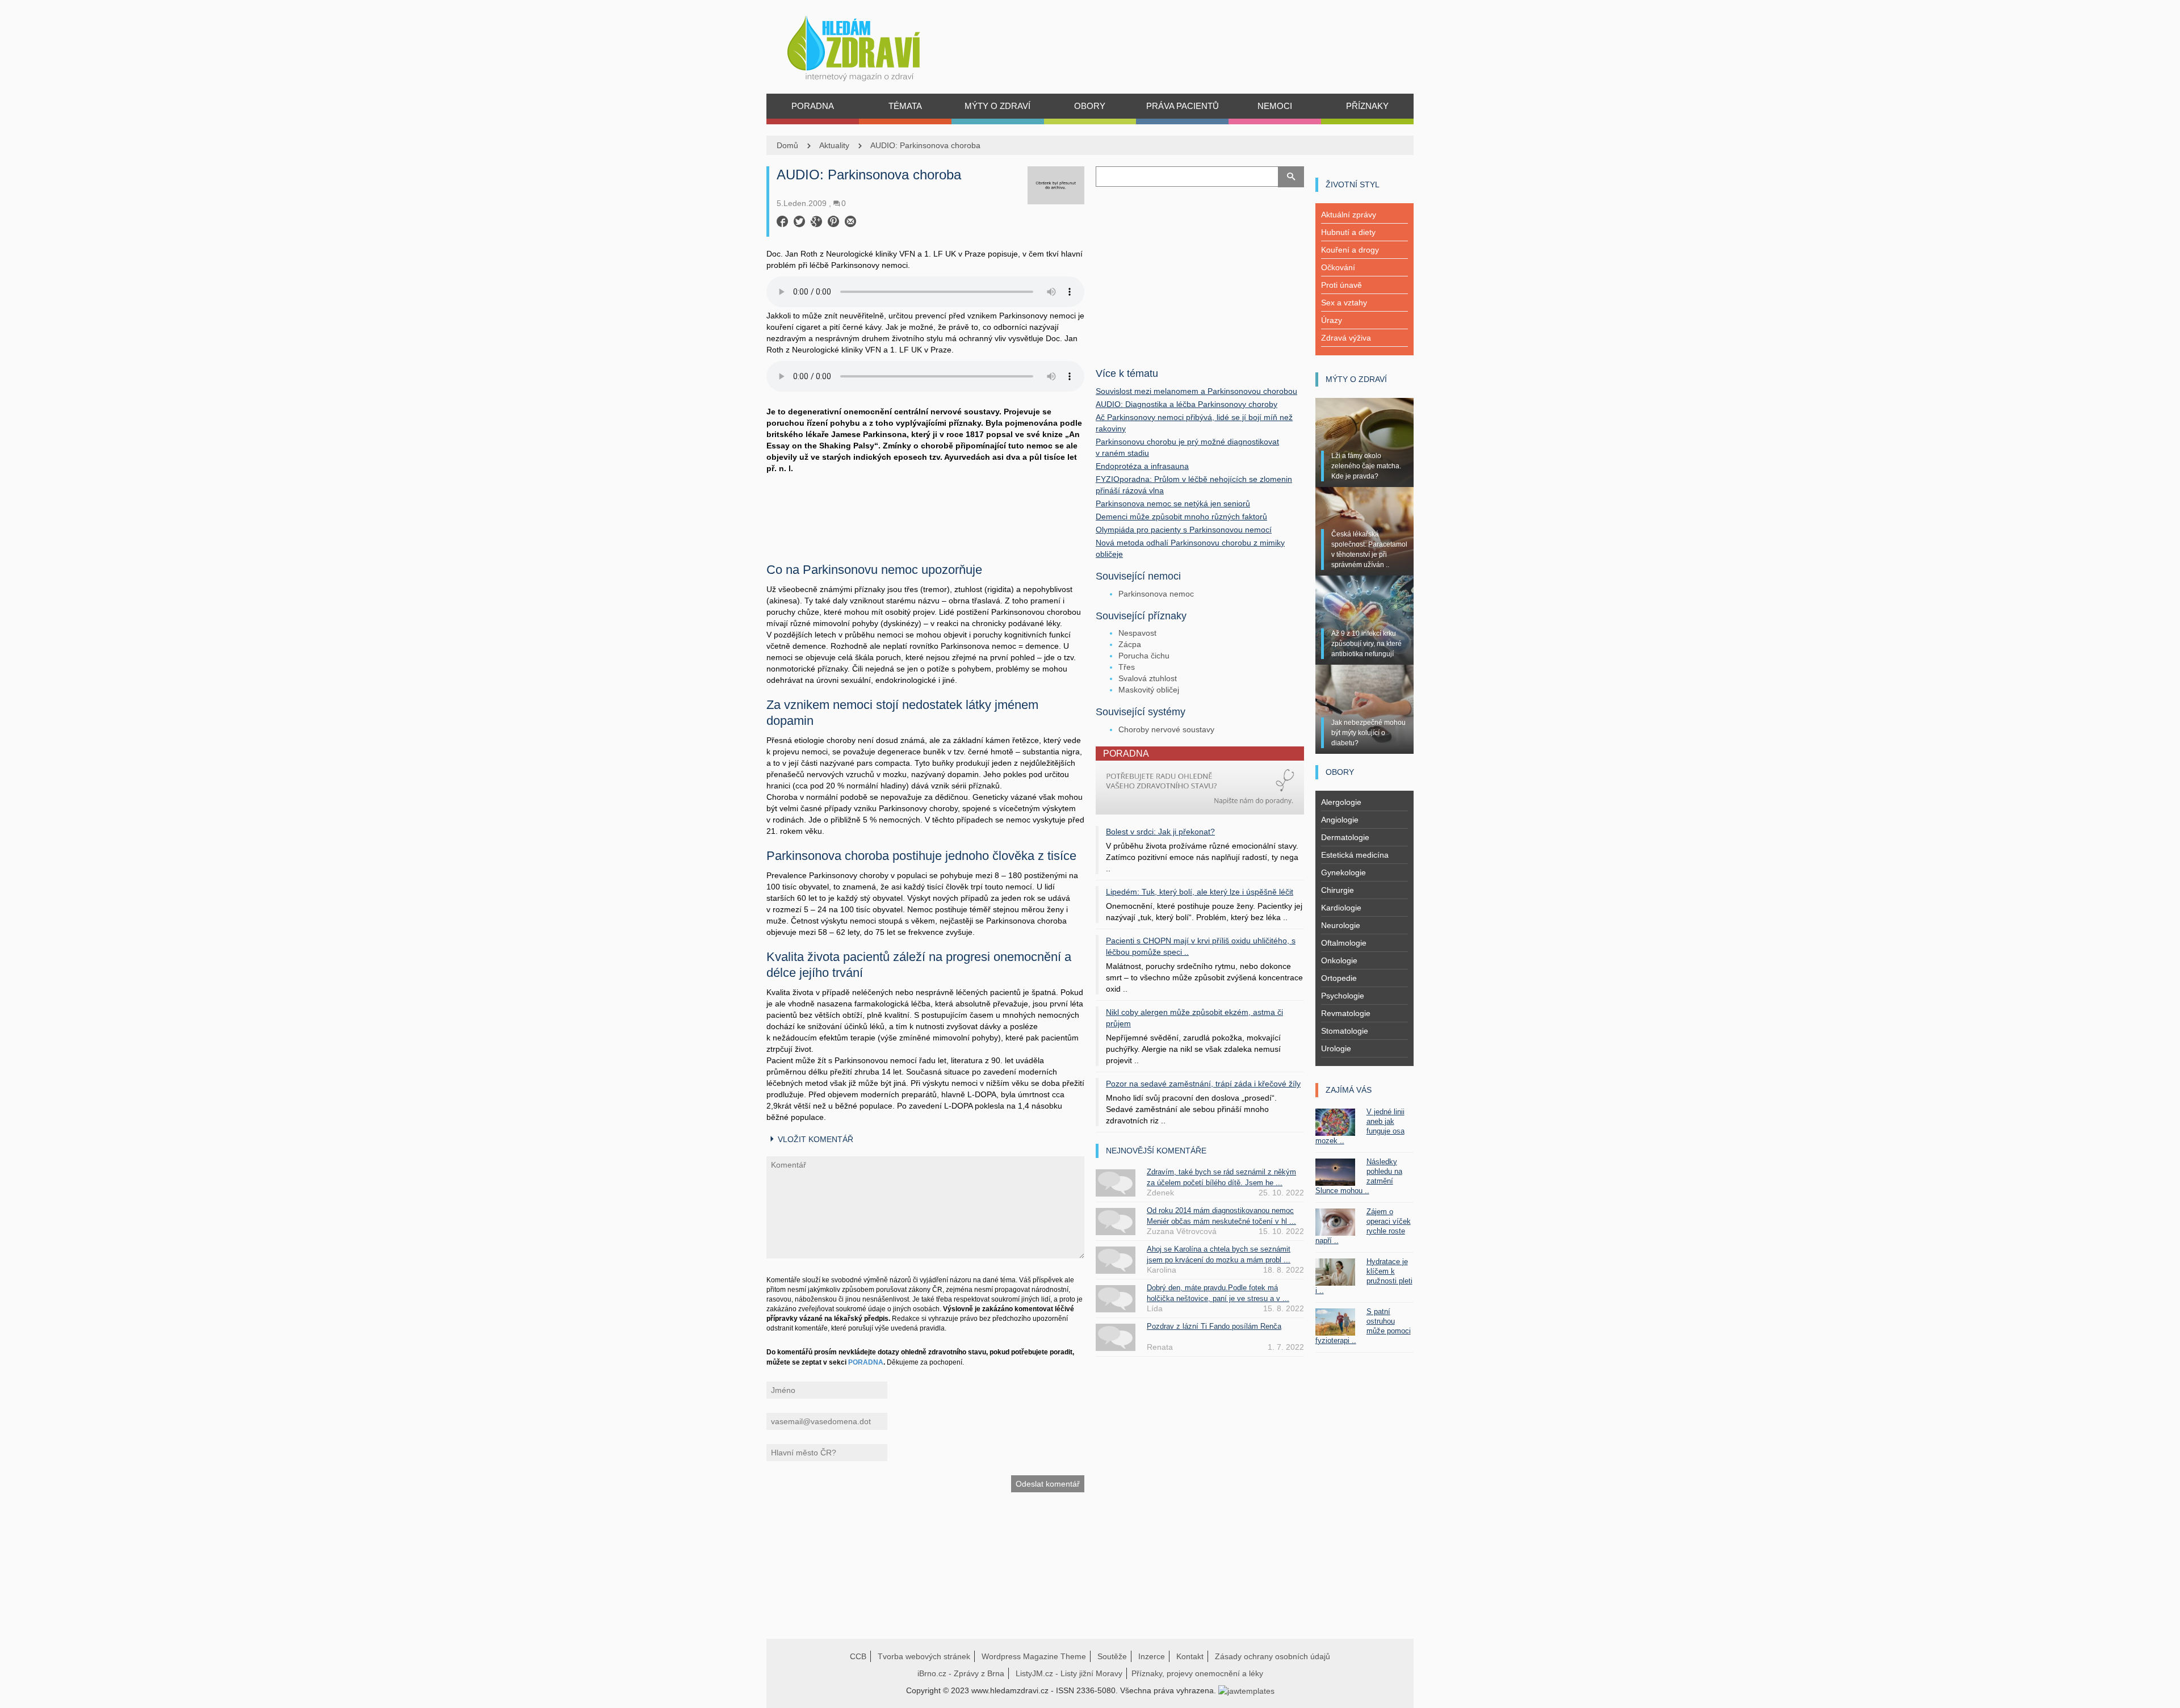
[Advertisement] (925, 514)
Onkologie (1339, 960)
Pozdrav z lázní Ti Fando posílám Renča (1214, 1326)
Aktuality (834, 145)
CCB (858, 1656)
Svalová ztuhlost (1148, 678)
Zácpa (1130, 644)
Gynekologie (1343, 872)
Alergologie (1341, 802)
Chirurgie (1338, 890)
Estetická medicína (1355, 855)
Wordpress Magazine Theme (1034, 1656)
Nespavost (1137, 633)
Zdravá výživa (1346, 338)
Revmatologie (1346, 1013)
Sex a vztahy (1344, 303)
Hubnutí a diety (1348, 232)
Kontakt (1190, 1656)
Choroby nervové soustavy (1166, 729)
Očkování (1338, 267)
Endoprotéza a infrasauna (1142, 466)
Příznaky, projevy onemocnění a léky (1197, 1673)
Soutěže (1112, 1656)
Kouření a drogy (1350, 250)
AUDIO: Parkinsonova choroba (925, 145)
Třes (1127, 667)
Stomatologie (1345, 1031)
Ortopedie (1339, 978)
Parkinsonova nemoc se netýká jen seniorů (1173, 503)
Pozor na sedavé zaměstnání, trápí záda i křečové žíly (1203, 1084)
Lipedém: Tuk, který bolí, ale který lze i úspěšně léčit (1200, 892)
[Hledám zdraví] (868, 45)
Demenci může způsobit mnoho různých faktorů (1181, 517)
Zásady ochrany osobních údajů (1273, 1656)
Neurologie (1341, 925)
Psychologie (1343, 996)
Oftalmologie (1344, 943)
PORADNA (866, 1362)
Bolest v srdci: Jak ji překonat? (1160, 832)
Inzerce (1152, 1656)
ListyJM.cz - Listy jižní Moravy (1069, 1673)
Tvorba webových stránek (924, 1656)
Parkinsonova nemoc (1156, 594)
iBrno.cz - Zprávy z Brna (961, 1673)
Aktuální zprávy (1349, 215)
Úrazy (1332, 320)
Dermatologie (1345, 837)
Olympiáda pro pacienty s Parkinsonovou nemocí (1184, 530)
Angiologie (1340, 820)
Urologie (1336, 1048)
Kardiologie (1341, 908)
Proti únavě (1341, 285)
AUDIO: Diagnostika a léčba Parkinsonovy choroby (1187, 404)
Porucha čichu (1144, 656)
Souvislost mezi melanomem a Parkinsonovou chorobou (1196, 391)
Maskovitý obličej (1149, 690)
